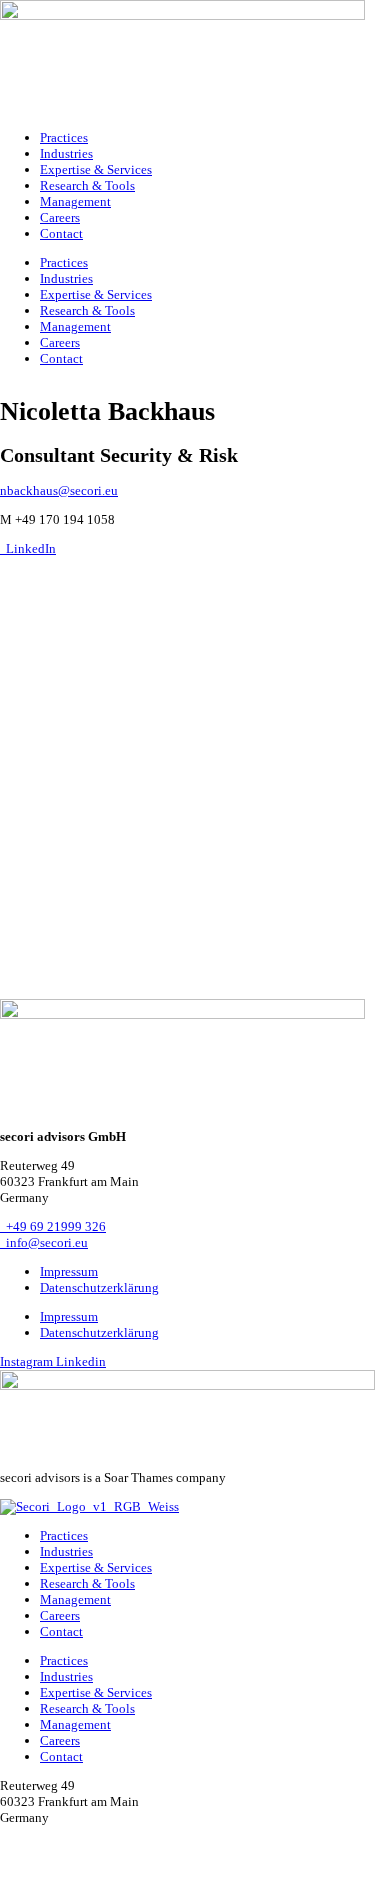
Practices (64, 137)
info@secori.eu (44, 1242)
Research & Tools (87, 185)
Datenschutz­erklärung (99, 1287)
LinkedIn (28, 548)
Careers (60, 217)
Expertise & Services (96, 169)
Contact (61, 233)
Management (75, 201)
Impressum (69, 1271)
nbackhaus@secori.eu (59, 490)
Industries (66, 153)
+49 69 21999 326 (53, 1226)
